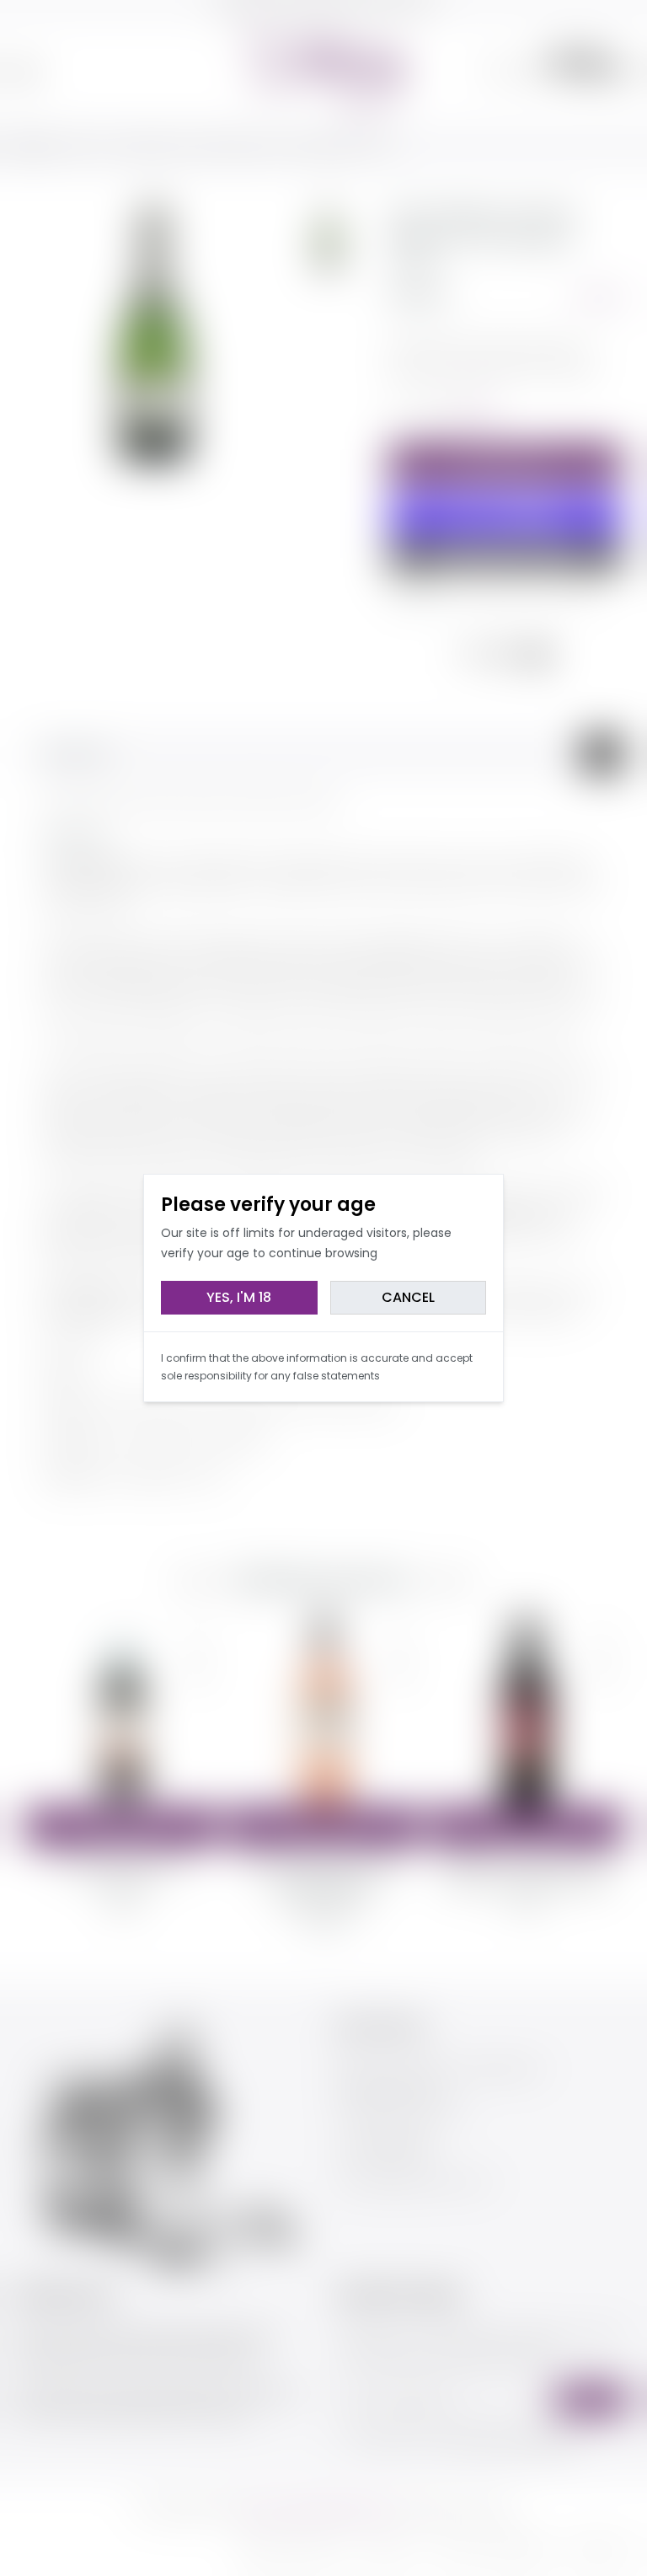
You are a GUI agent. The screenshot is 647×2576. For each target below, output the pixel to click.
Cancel (408, 1297)
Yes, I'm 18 (239, 1297)
